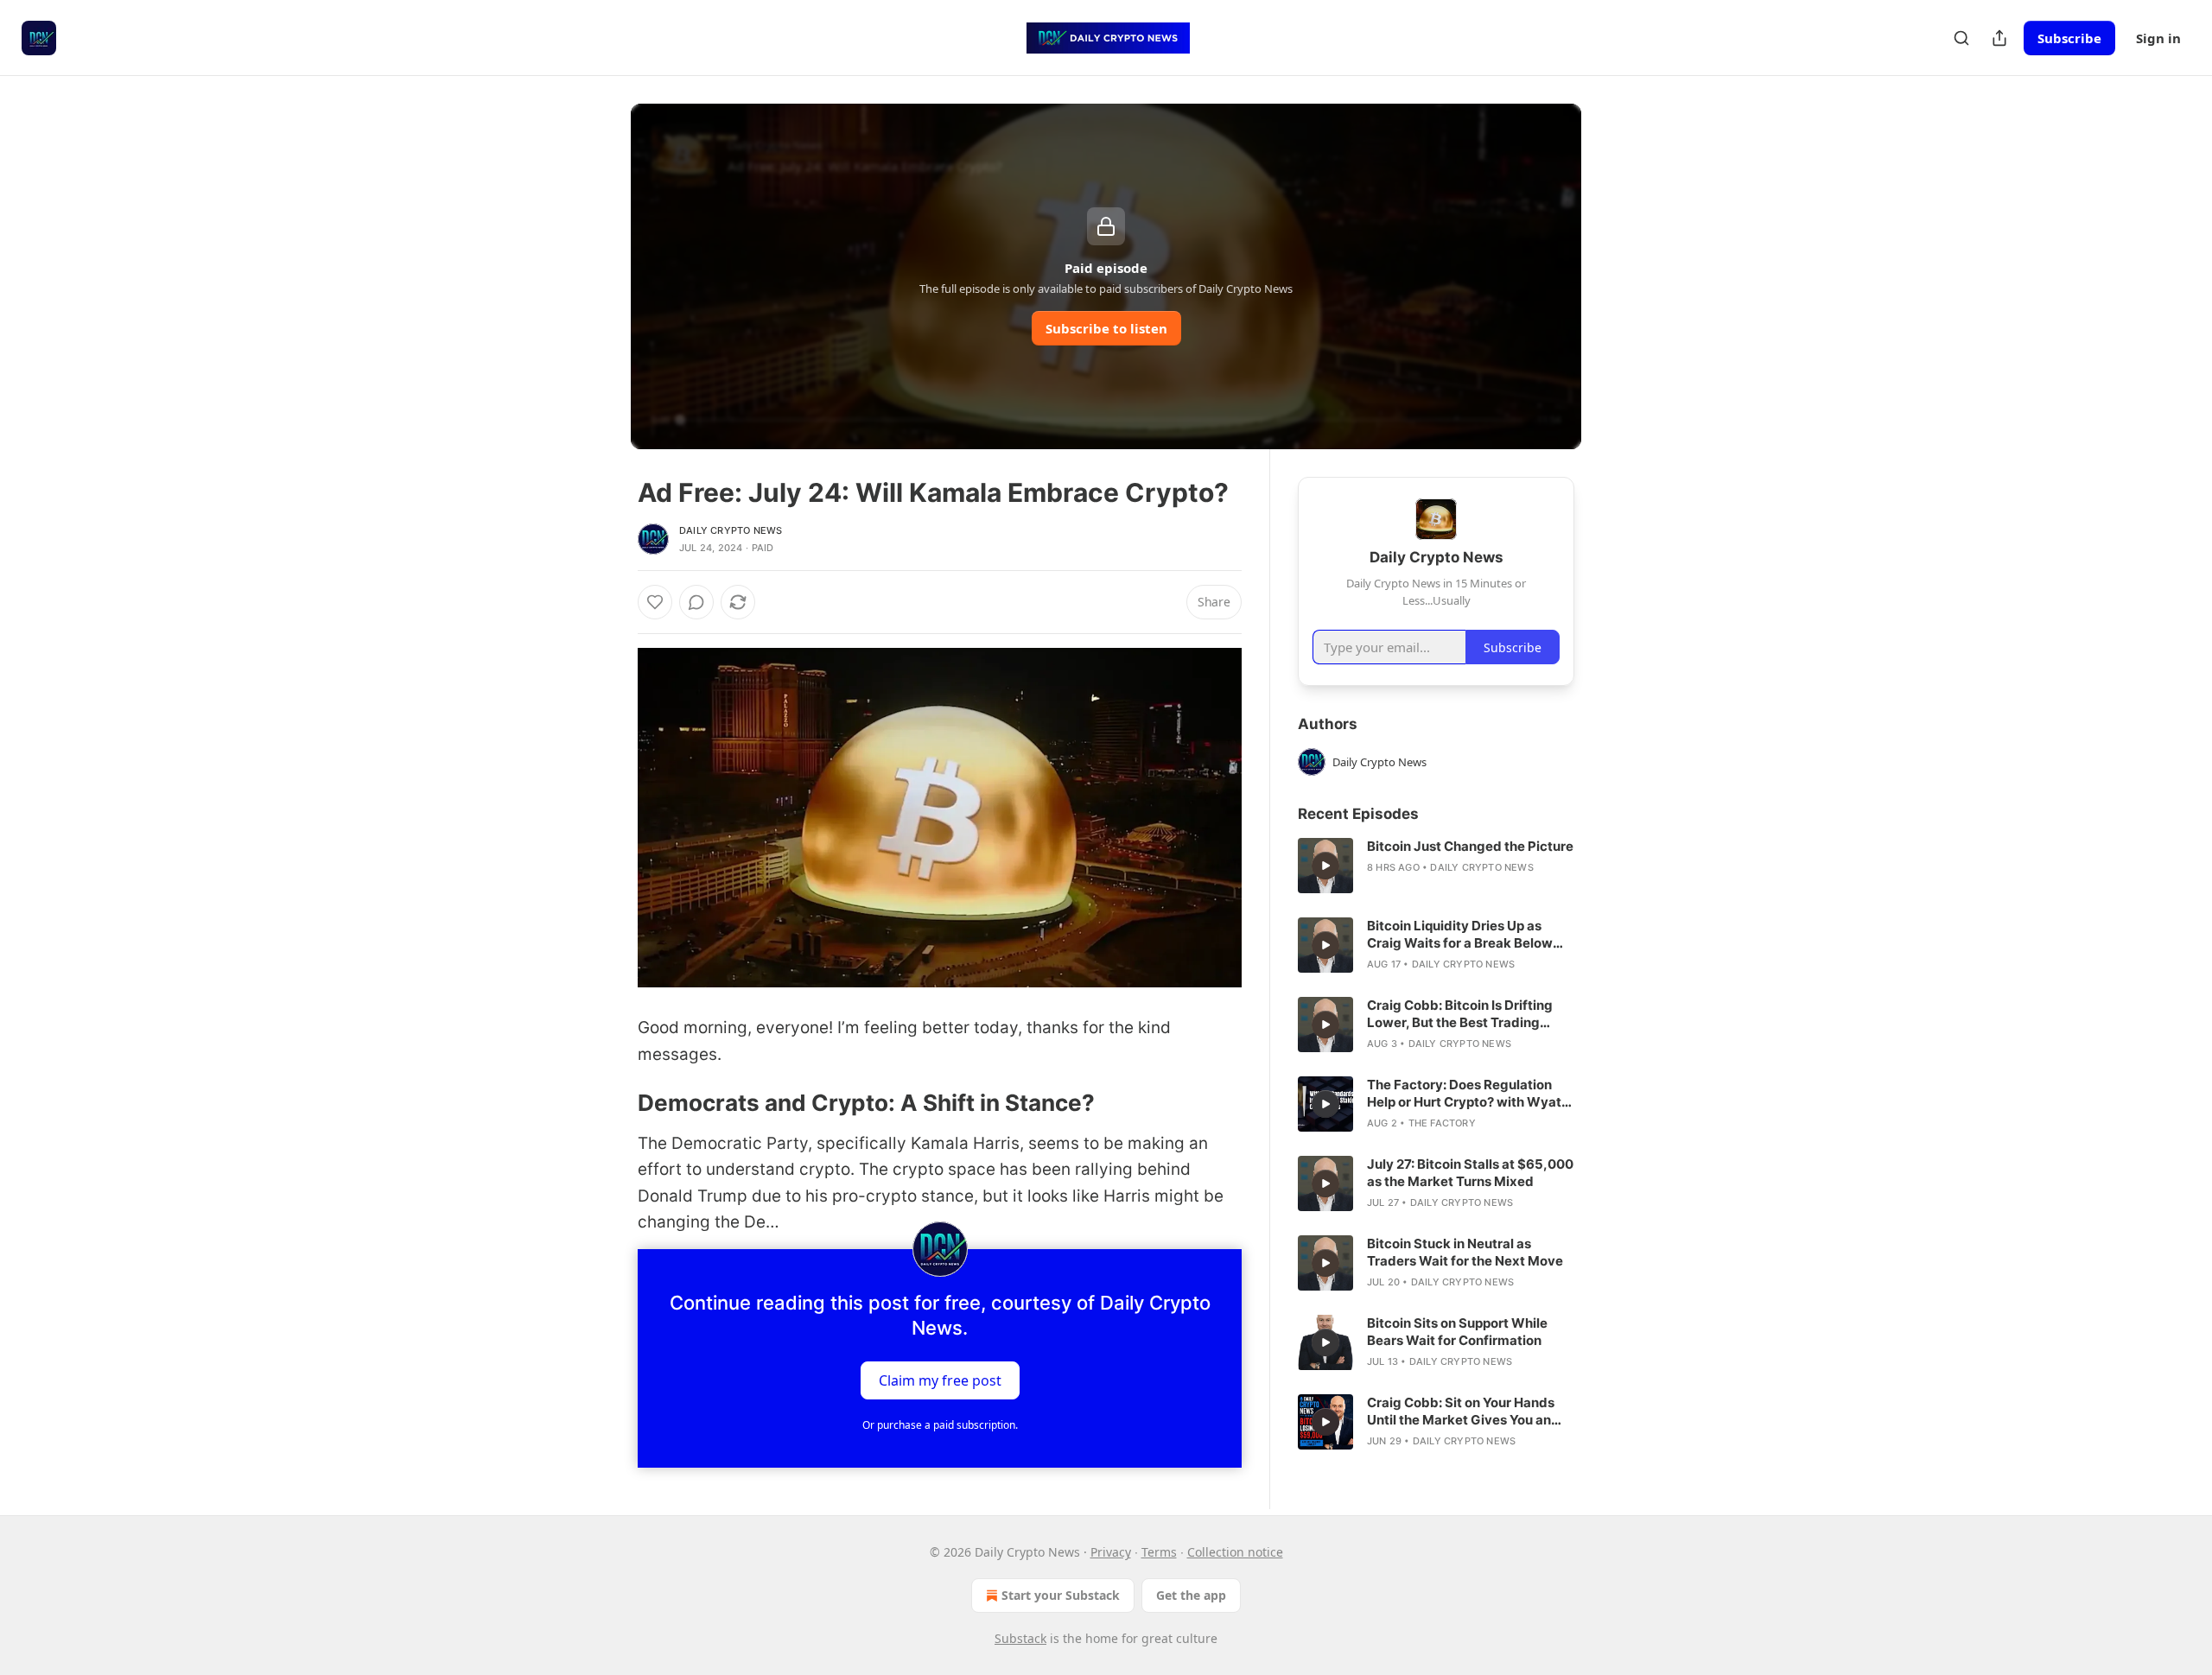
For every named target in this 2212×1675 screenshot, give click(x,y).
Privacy (1111, 1552)
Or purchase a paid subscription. (940, 1425)
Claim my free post (940, 1380)
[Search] (1961, 38)
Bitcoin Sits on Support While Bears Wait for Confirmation (1457, 1332)
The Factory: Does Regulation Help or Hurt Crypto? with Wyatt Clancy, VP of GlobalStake (1467, 1094)
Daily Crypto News (731, 530)
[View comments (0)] (696, 602)
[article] (1436, 866)
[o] (1325, 866)
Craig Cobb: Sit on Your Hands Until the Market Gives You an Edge (1461, 1412)
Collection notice (1235, 1552)
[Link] (613, 1103)
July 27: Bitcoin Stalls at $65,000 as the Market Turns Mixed (1470, 1173)
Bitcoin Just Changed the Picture (1470, 846)
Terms (1159, 1552)
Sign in (2158, 38)
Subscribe (2069, 38)
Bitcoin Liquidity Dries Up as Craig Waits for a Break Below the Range (1460, 935)
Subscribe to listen (1106, 328)
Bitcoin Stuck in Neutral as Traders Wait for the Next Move (1465, 1252)
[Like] (655, 602)
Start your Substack (1061, 1595)
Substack (1020, 1638)
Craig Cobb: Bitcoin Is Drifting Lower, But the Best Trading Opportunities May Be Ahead (1460, 1014)
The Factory (1442, 1123)
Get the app (1191, 1595)
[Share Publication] (1999, 38)
